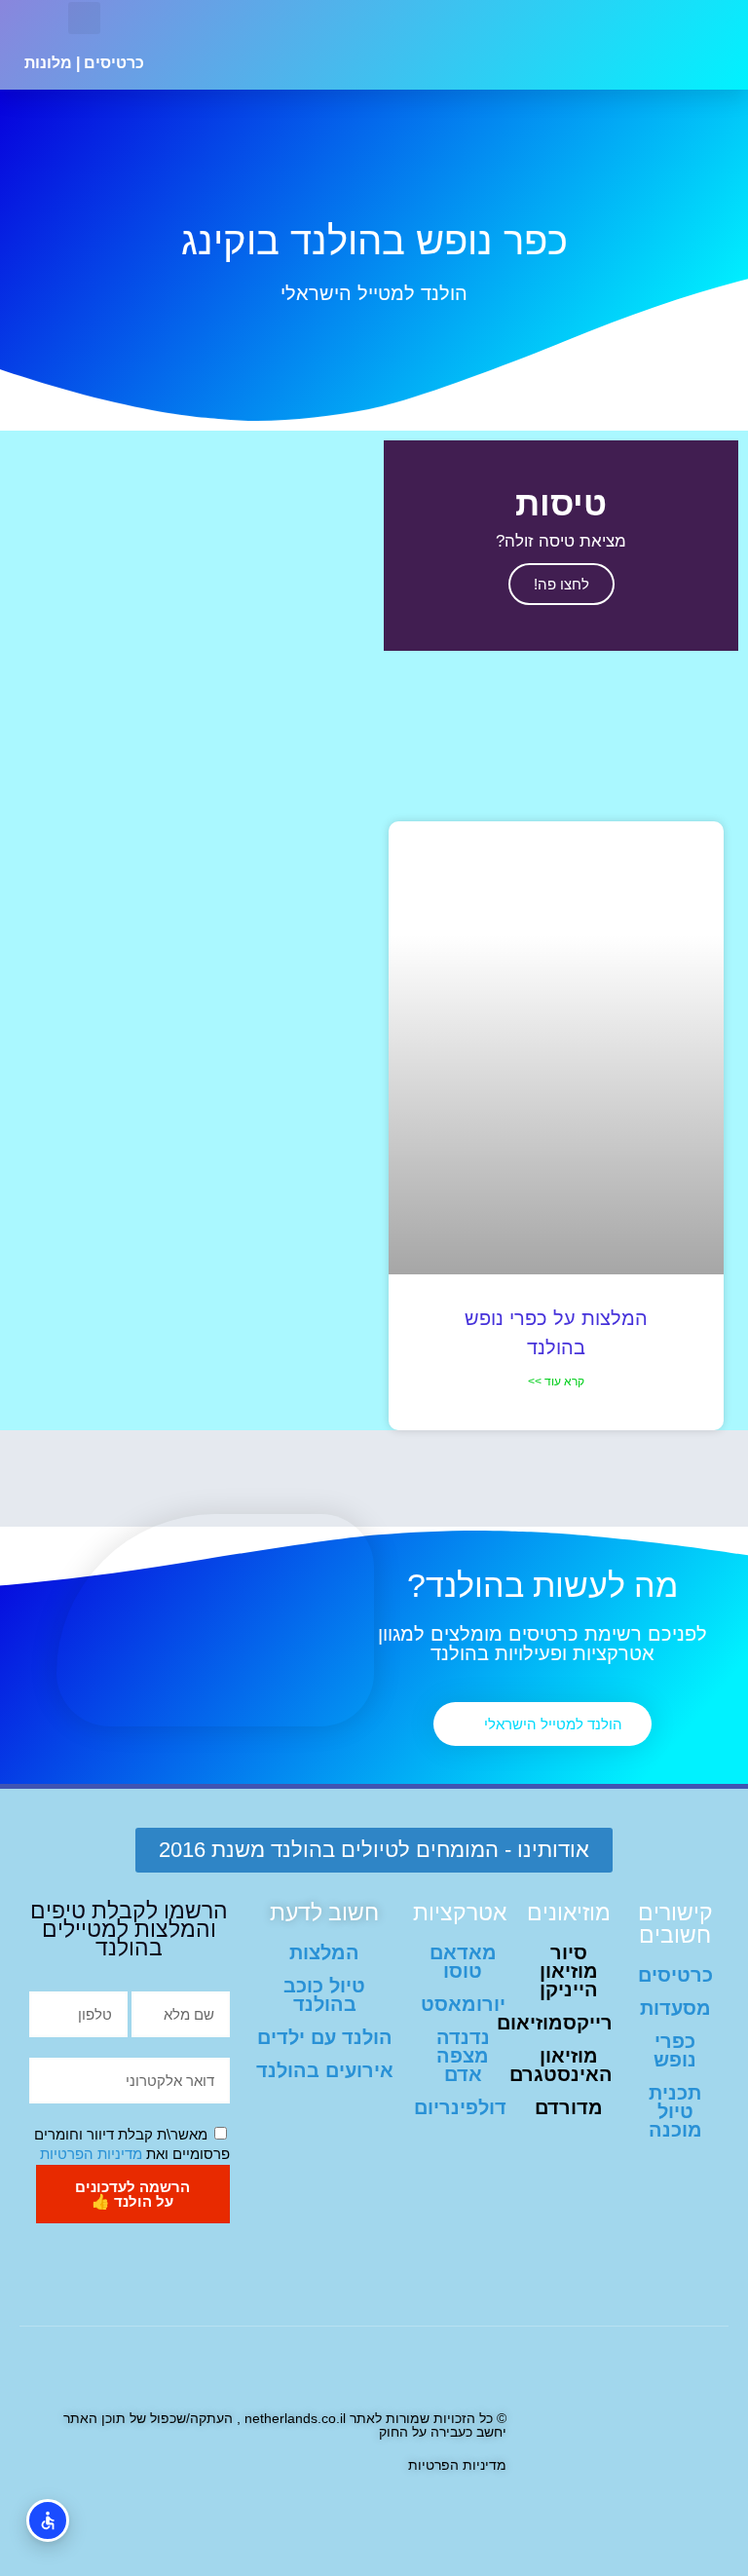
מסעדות (675, 2008)
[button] (280, 45)
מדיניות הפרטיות (91, 2154)
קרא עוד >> (556, 1382)
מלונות (48, 63)
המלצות (324, 1952)
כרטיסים (114, 63)
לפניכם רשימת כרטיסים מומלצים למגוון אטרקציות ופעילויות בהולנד (542, 1644)
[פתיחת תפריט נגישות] (48, 2520)
